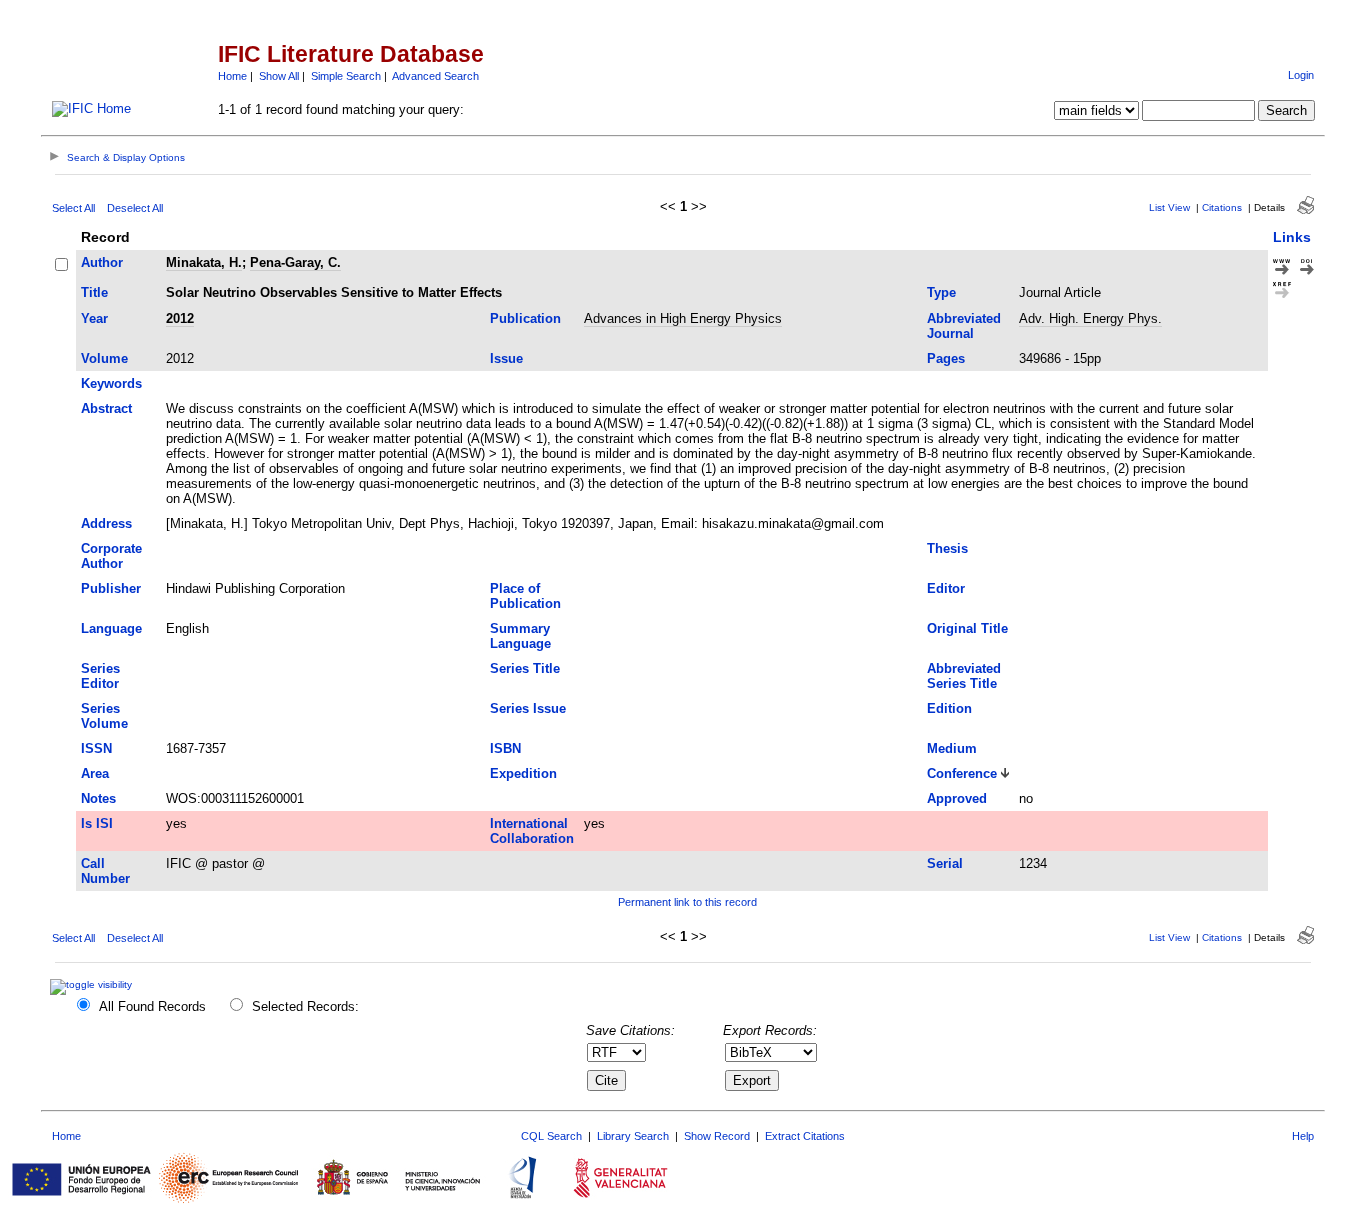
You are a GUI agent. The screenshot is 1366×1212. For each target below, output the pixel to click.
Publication (525, 318)
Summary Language (520, 636)
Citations (1222, 207)
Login (1301, 75)
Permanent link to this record (687, 902)
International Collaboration (532, 831)
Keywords (111, 383)
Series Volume (104, 716)
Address (106, 523)
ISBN (505, 748)
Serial (945, 863)
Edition (949, 708)
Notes (98, 798)
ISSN (96, 748)
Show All (279, 76)
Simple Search (346, 76)
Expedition (523, 773)
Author (102, 262)
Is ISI (97, 823)
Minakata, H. (204, 262)
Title (94, 292)
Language (111, 628)
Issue (506, 358)
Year (94, 318)
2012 (180, 318)
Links (1292, 237)
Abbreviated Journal (964, 326)
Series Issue (528, 708)
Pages (946, 358)
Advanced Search (435, 76)
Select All (73, 208)
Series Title (525, 668)
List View (1169, 207)
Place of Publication (525, 596)
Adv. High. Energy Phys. (1090, 318)
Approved (957, 798)
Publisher (111, 588)
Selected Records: (305, 1006)
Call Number (105, 871)
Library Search (633, 1136)
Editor (946, 588)
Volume (104, 358)
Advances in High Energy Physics (683, 318)
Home (232, 76)
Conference (962, 773)
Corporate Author (111, 556)
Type (941, 292)
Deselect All (135, 208)
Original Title (967, 628)
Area (95, 773)
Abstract (106, 408)
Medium (952, 748)
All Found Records (152, 1006)
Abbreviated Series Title (964, 676)
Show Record (717, 1136)
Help (1303, 1136)
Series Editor (100, 676)
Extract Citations (805, 1136)
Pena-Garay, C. (295, 262)
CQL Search (551, 1136)
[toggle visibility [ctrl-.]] (93, 984)
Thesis (947, 548)
